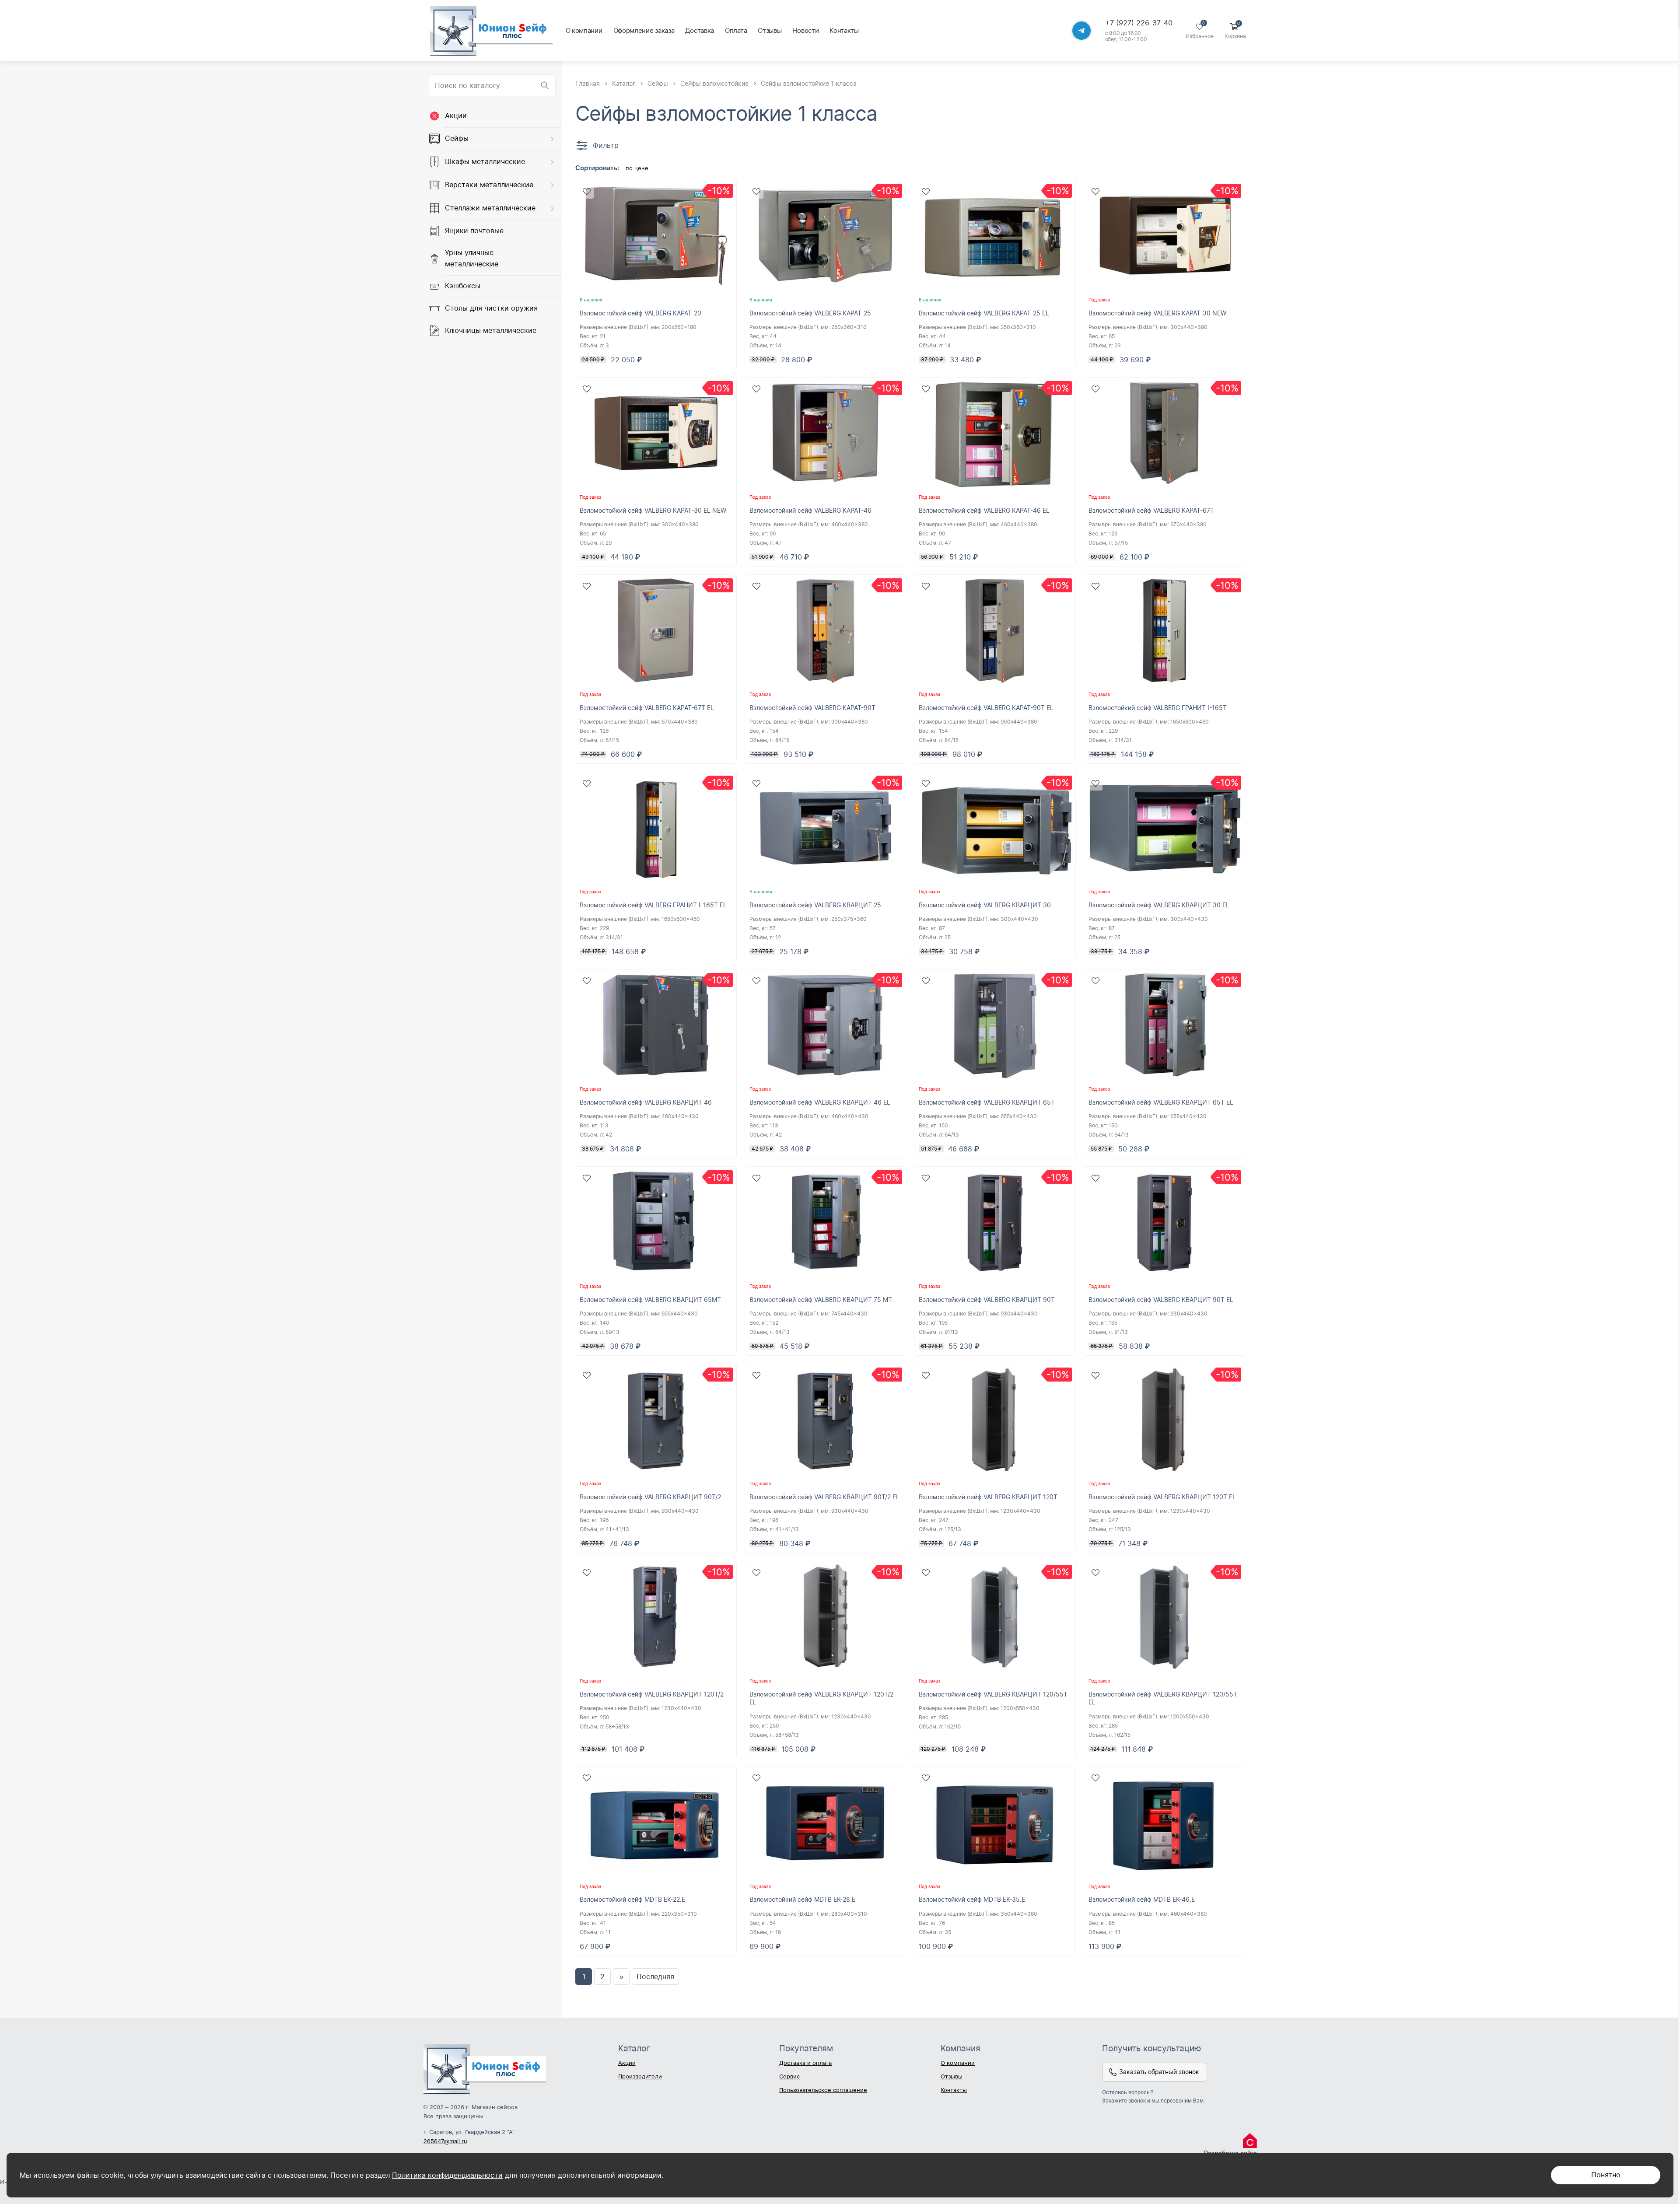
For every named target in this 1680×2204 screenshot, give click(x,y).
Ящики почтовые (474, 231)
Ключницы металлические (491, 330)
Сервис (789, 2076)
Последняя (655, 1977)
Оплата (736, 30)
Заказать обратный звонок (1159, 2072)
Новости (805, 30)
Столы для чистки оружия (491, 308)
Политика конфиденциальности (447, 2175)
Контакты (844, 30)
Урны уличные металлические (472, 258)
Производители (640, 2076)
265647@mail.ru (445, 2141)
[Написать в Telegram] (1081, 31)
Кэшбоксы (463, 286)
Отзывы (770, 30)
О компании (584, 30)
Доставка (700, 30)
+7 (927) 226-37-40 (1139, 23)
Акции (456, 115)
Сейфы (457, 138)
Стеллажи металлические (490, 208)
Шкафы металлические (485, 161)
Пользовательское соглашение (823, 2090)
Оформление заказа (644, 30)
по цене (637, 168)
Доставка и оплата (805, 2063)
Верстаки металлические (489, 185)
